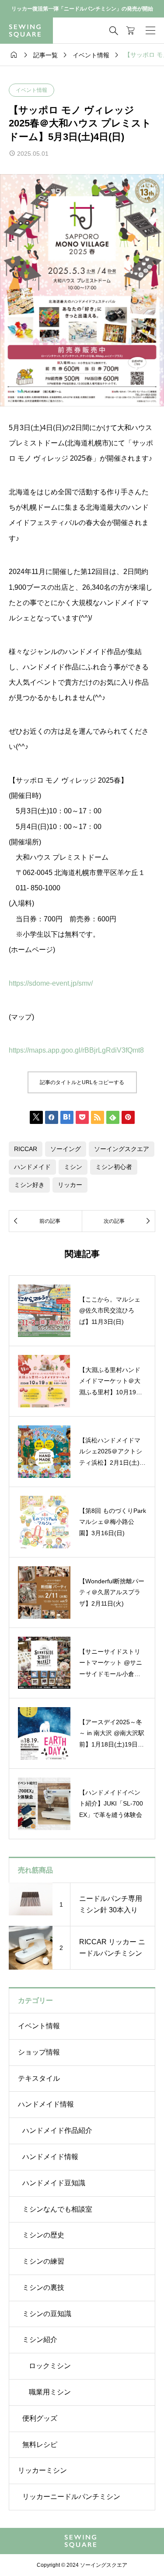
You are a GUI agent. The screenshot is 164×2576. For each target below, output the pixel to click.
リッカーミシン (42, 2470)
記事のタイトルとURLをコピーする (82, 1082)
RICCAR (26, 1149)
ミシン (73, 1167)
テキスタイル (39, 2078)
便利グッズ (40, 2418)
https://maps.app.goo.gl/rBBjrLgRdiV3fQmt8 (76, 1050)
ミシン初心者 (114, 1167)
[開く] (150, 31)
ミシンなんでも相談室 (57, 2209)
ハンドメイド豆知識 (54, 2183)
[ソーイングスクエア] (26, 31)
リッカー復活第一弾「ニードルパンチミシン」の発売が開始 (82, 9)
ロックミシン (50, 2366)
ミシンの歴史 (43, 2235)
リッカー (70, 1185)
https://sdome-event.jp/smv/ (51, 983)
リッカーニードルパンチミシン (71, 2497)
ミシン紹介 (40, 2340)
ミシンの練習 (43, 2261)
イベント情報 (31, 90)
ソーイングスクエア (122, 1149)
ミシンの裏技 (43, 2287)
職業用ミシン (50, 2392)
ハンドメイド (32, 1167)
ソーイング (66, 1149)
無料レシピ (40, 2445)
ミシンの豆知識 (47, 2314)
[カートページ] (131, 31)
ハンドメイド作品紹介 (57, 2130)
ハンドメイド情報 (46, 2104)
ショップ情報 (39, 2052)
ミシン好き (29, 1185)
